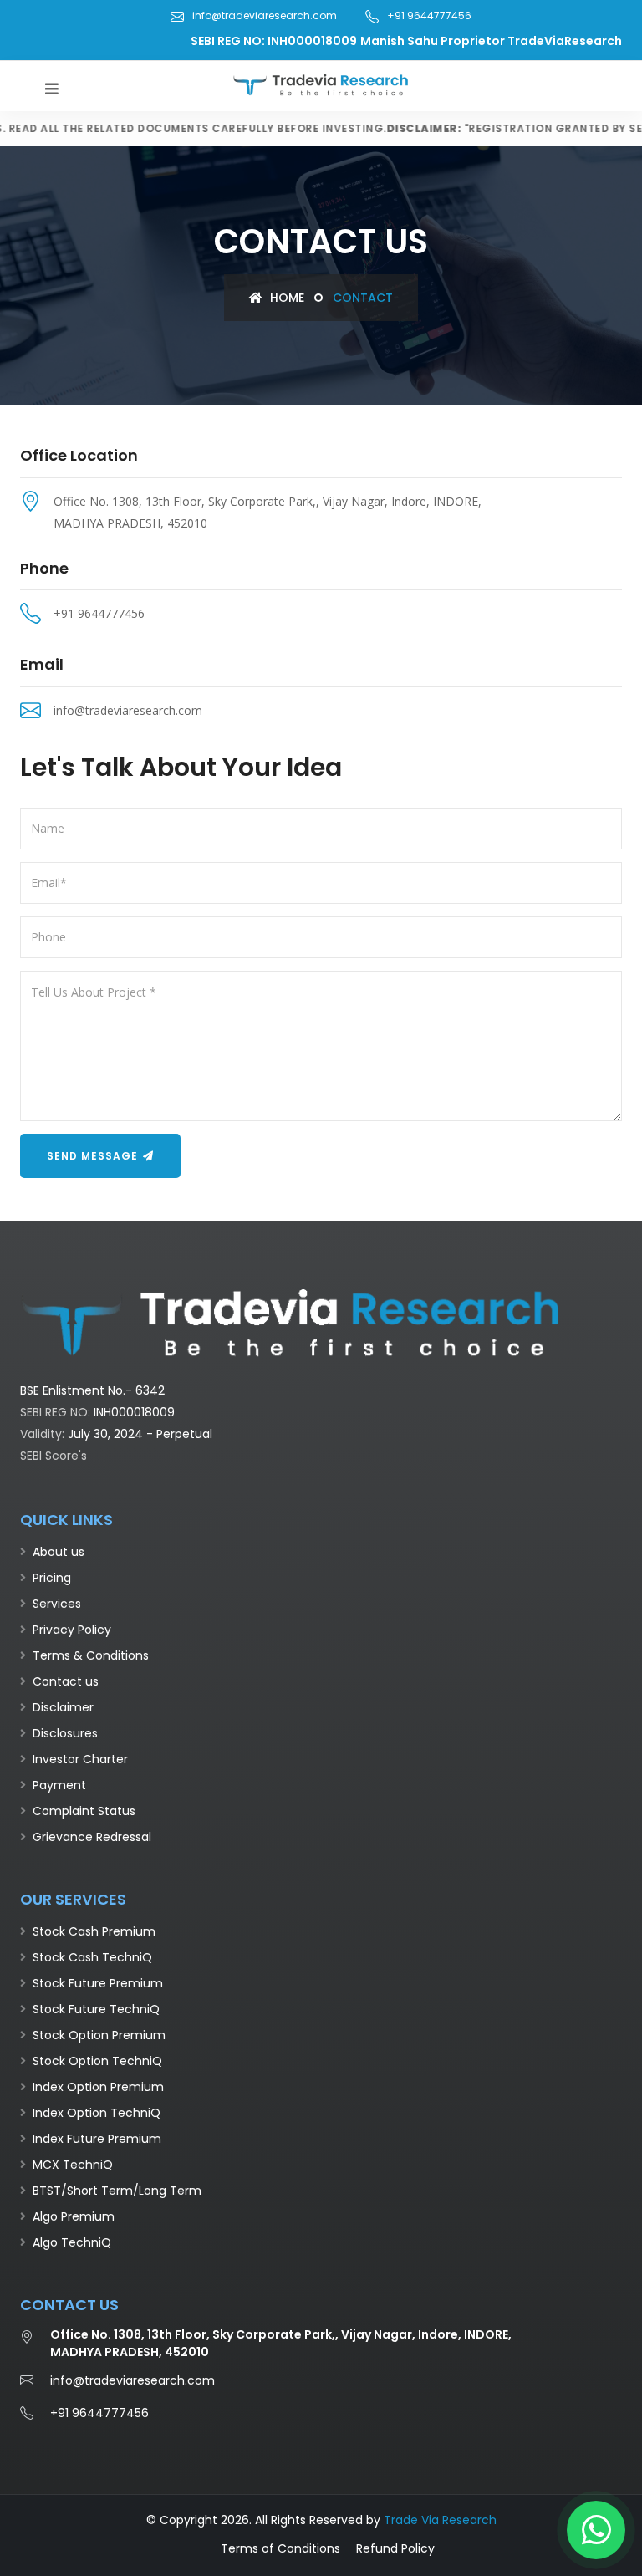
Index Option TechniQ (97, 2113)
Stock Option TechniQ (97, 2061)
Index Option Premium (98, 2087)
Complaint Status (84, 1811)
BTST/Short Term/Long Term (117, 2191)
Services (57, 1604)
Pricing (52, 1578)
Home (285, 298)
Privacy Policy (72, 1630)
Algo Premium (74, 2216)
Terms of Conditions (280, 2548)
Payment (59, 1785)
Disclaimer (63, 1707)
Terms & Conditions (91, 1655)
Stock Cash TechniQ (92, 1957)
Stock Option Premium (99, 2035)
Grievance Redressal (92, 1837)
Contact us (66, 1681)
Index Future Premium (97, 2139)
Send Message (94, 1156)
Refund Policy (395, 2548)
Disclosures (65, 1733)
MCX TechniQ (73, 2165)
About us (59, 1552)
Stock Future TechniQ (96, 2009)
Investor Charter (80, 1759)
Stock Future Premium (98, 1983)
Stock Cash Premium (94, 1931)
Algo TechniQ (72, 2242)
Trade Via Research (440, 2520)
